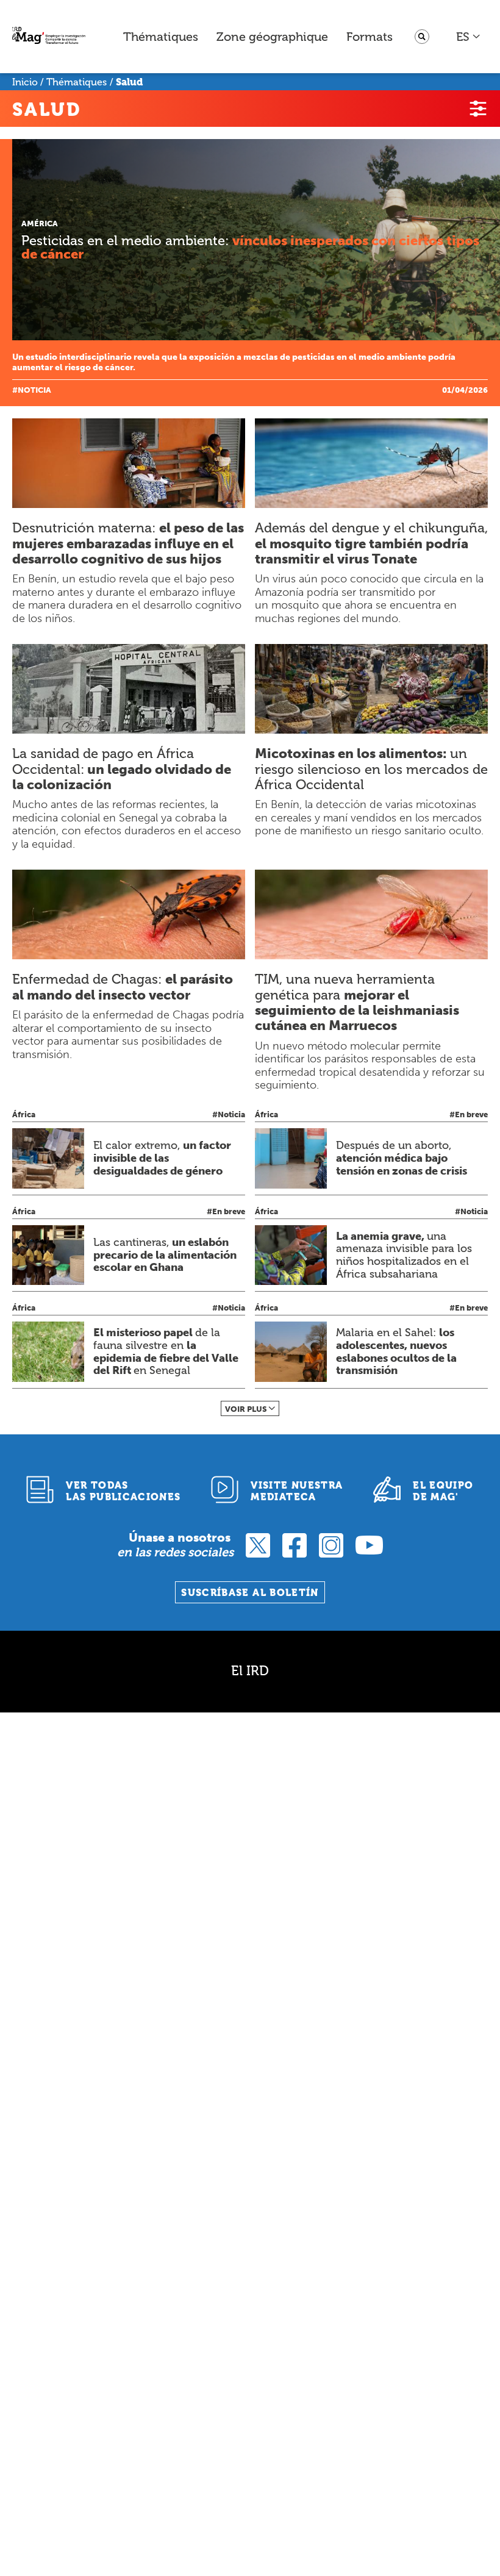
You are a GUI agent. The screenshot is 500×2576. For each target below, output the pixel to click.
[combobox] (469, 37)
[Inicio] (49, 37)
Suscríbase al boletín (250, 1593)
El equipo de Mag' (443, 1491)
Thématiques (161, 37)
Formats (370, 37)
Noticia (34, 390)
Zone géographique (272, 37)
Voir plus (246, 1409)
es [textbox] (463, 37)
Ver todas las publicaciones (123, 1491)
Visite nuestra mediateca (297, 1491)
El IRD (250, 1671)
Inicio (25, 82)
